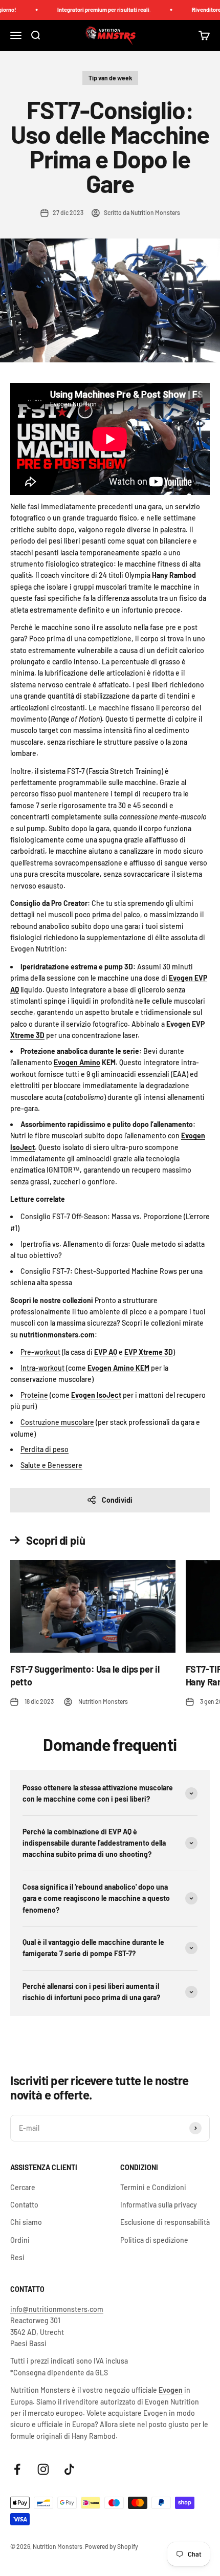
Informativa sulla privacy (159, 2205)
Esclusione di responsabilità (165, 2222)
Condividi (117, 1500)
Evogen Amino (77, 1062)
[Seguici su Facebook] (17, 2469)
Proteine (34, 1395)
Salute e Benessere (51, 1465)
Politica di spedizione (154, 2240)
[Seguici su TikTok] (69, 2469)
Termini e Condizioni (153, 2187)
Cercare (23, 2187)
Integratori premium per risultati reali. (95, 9)
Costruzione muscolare (57, 1422)
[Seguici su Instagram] (43, 2469)
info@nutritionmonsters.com (57, 2309)
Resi (17, 2257)
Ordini (20, 2240)
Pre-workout (40, 1352)
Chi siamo (26, 2222)
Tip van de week (110, 78)
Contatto (24, 2205)
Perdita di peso (45, 1449)
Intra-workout (42, 1368)
